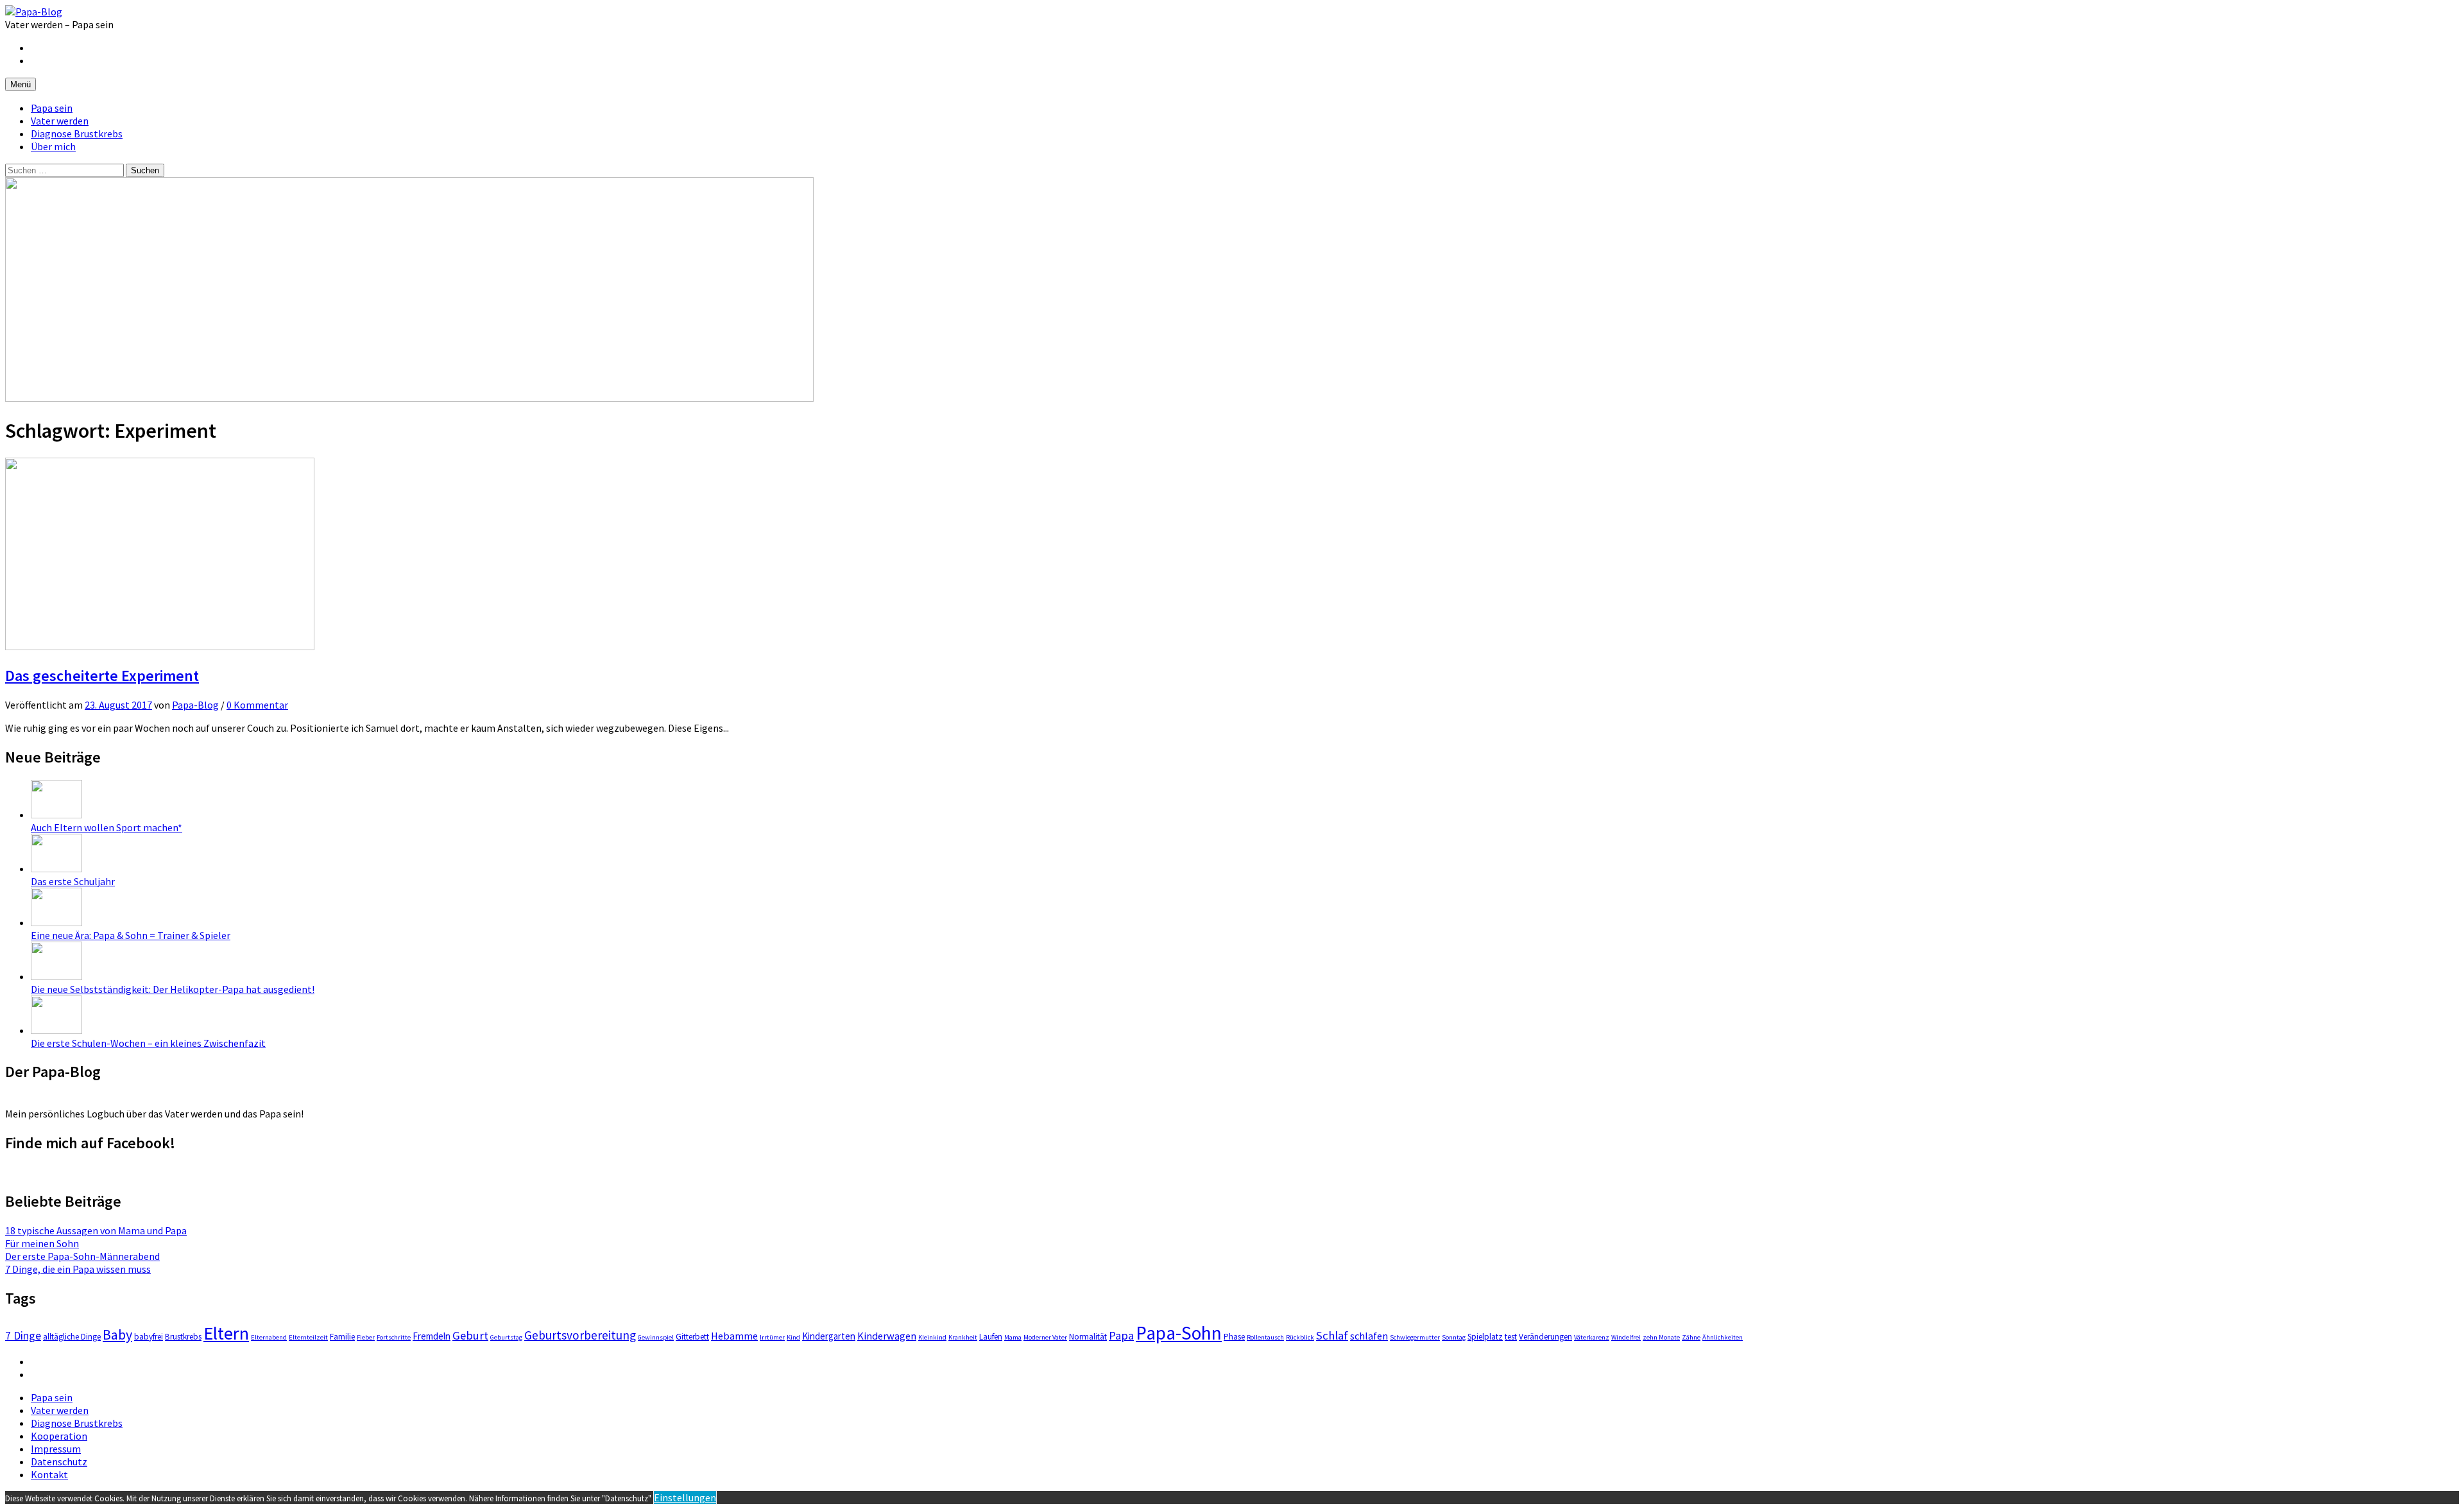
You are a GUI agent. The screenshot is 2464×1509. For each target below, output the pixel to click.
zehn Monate (1661, 1337)
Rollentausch (1265, 1337)
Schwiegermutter (1415, 1337)
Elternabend (269, 1337)
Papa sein (52, 108)
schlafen (1369, 1336)
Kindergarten (829, 1336)
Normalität (1088, 1337)
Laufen (991, 1337)
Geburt (470, 1335)
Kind (793, 1337)
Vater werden (60, 121)
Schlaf (1332, 1335)
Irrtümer (772, 1337)
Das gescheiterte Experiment (102, 676)
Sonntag (1454, 1337)
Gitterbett (692, 1337)
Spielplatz (1485, 1337)
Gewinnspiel (656, 1337)
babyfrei (149, 1337)
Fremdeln (432, 1336)
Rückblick (1300, 1337)
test (1511, 1337)
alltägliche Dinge (72, 1337)
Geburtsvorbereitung (580, 1335)
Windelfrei (1626, 1337)
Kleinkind (932, 1337)
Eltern (226, 1333)
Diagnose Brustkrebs (77, 134)
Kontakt (49, 1474)
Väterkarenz (1592, 1337)
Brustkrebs (183, 1337)
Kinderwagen (887, 1336)
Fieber (366, 1337)
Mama (1013, 1337)
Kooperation (59, 1436)
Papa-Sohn (1179, 1333)
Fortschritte (394, 1337)
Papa (1121, 1335)
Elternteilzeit (308, 1337)
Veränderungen (1545, 1337)
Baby (117, 1334)
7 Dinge (23, 1336)
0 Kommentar (257, 705)
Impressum (56, 1449)
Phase (1234, 1337)
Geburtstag (506, 1337)
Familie (342, 1337)
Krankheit (963, 1337)
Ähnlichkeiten (1723, 1337)
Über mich (53, 146)
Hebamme (734, 1336)
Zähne (1691, 1337)
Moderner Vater (1045, 1337)
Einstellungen (685, 1497)
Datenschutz (59, 1462)
